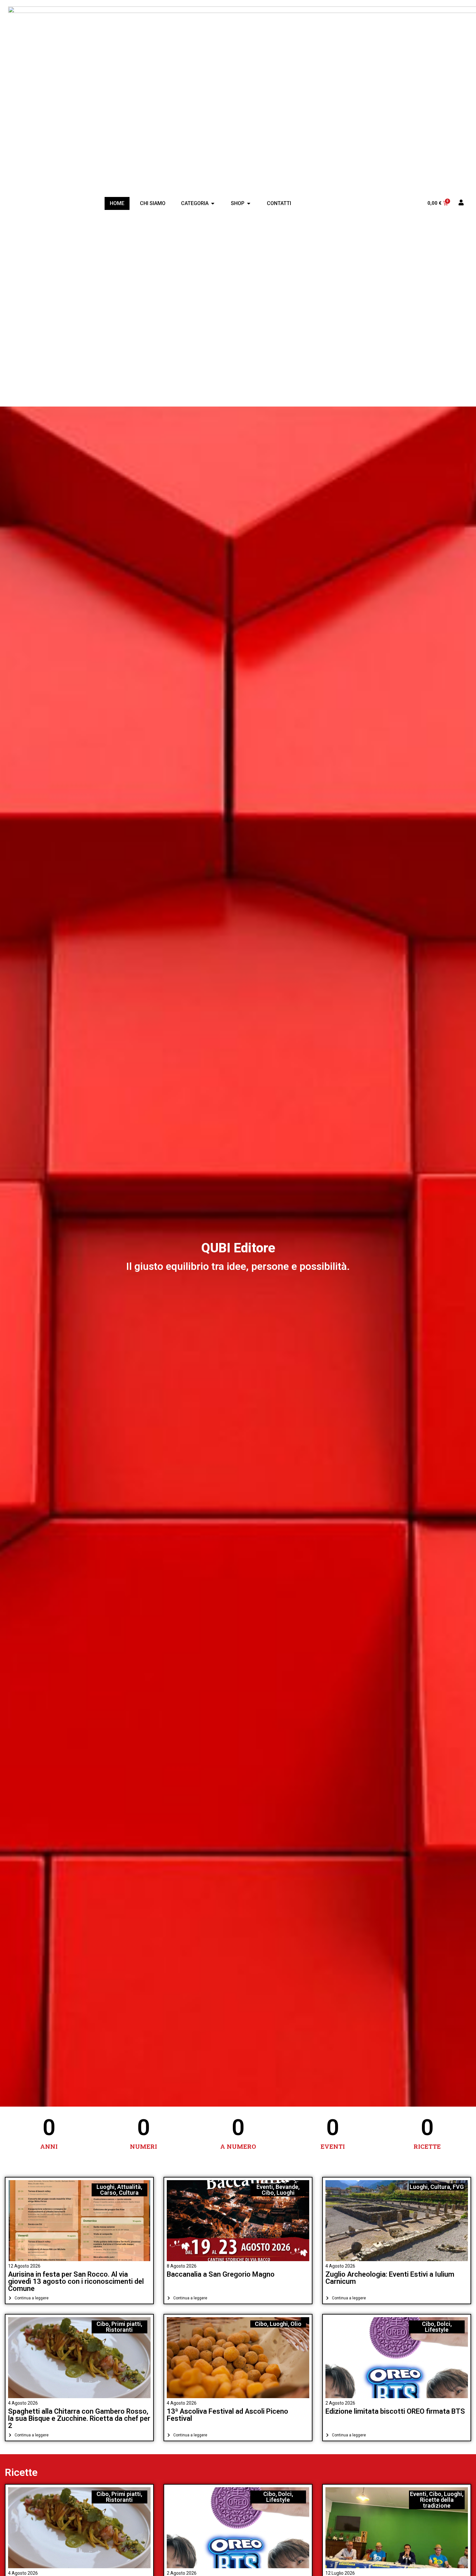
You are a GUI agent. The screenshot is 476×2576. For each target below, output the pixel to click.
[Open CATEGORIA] (213, 203)
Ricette (21, 2472)
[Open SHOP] (249, 203)
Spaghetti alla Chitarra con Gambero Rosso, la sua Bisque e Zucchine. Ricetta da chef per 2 (79, 2418)
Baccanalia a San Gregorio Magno (221, 2274)
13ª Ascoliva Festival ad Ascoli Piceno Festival (227, 2415)
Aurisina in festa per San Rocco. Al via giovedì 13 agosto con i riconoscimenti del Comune (76, 2281)
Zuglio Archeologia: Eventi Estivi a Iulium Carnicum (390, 2278)
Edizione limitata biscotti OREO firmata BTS (395, 2411)
